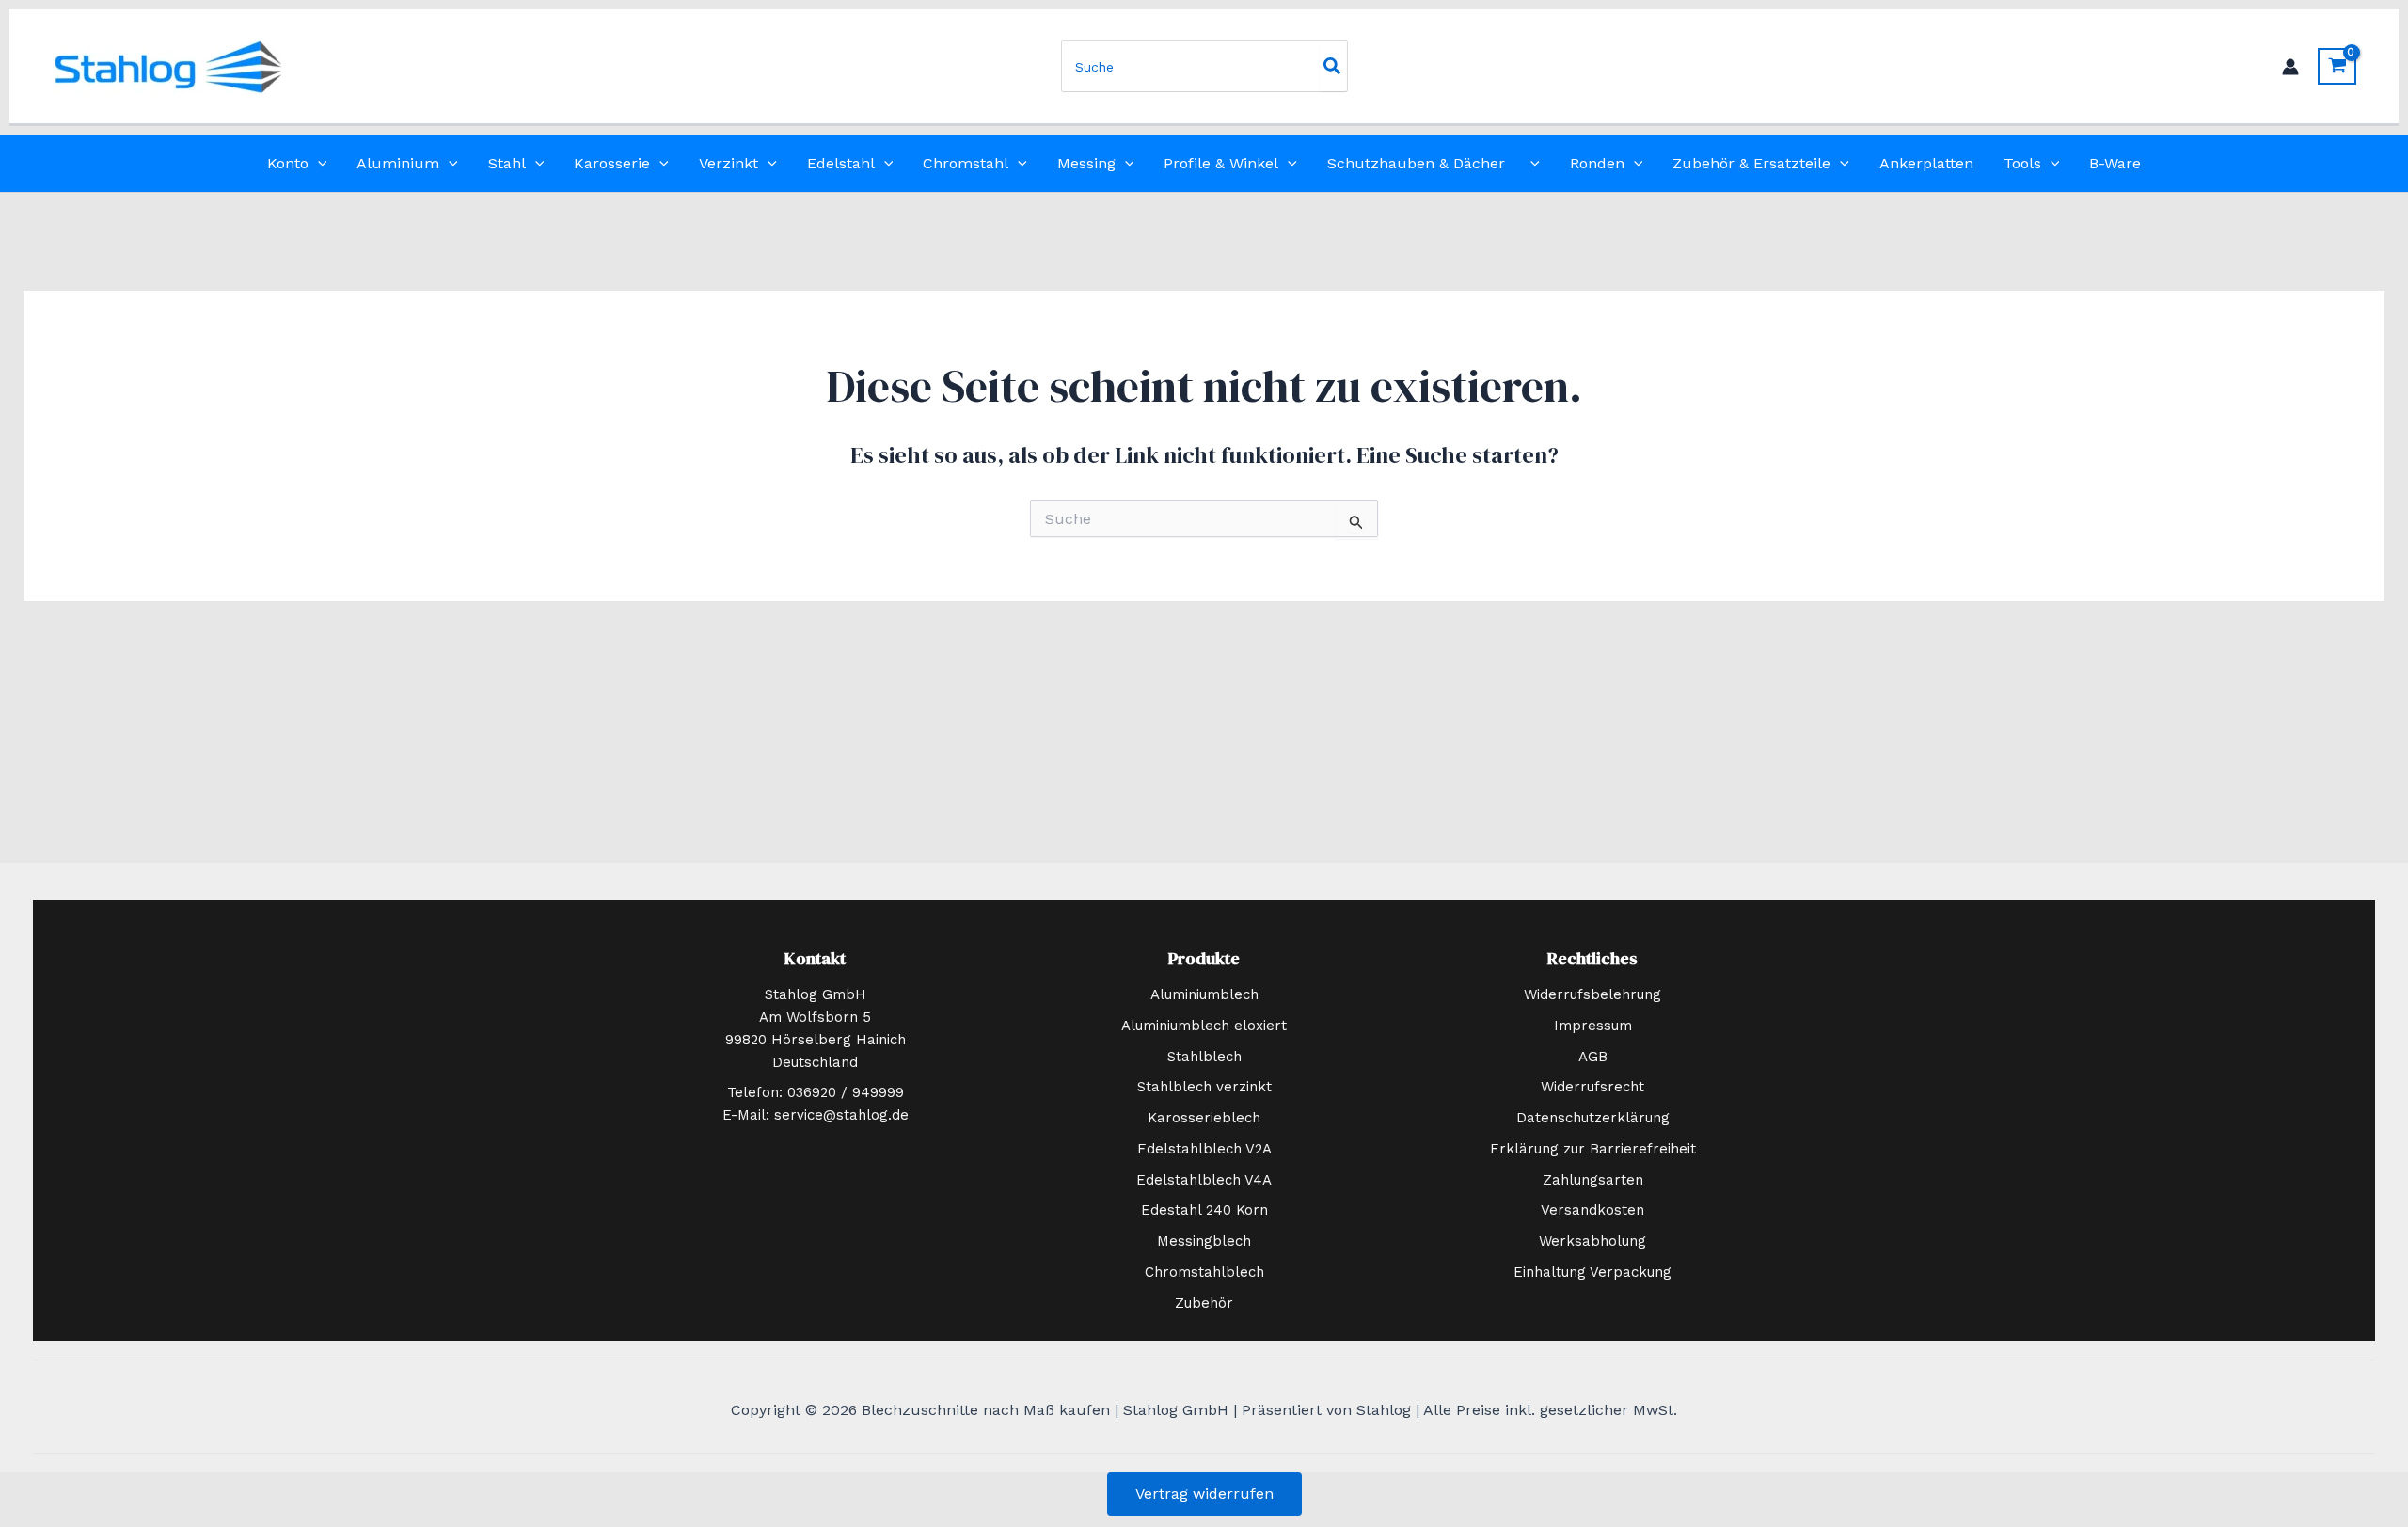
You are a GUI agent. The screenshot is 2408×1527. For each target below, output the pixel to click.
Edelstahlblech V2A (1204, 1149)
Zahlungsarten (1593, 1180)
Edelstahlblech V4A (1204, 1180)
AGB (1593, 1057)
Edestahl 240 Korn (1204, 1210)
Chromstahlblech (1204, 1272)
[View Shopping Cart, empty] (2337, 66)
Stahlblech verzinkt (1204, 1087)
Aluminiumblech (1204, 994)
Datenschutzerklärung (1593, 1118)
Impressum (1593, 1026)
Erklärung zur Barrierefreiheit (1593, 1149)
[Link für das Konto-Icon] (2290, 67)
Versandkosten (1592, 1210)
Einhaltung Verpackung (1592, 1272)
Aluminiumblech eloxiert (1204, 1026)
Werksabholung (1592, 1241)
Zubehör (1204, 1303)
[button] (318, 164)
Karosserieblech (1204, 1118)
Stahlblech (1204, 1057)
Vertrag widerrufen (1204, 1494)
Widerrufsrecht (1592, 1087)
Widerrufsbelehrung (1592, 994)
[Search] (1333, 66)
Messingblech (1204, 1241)
